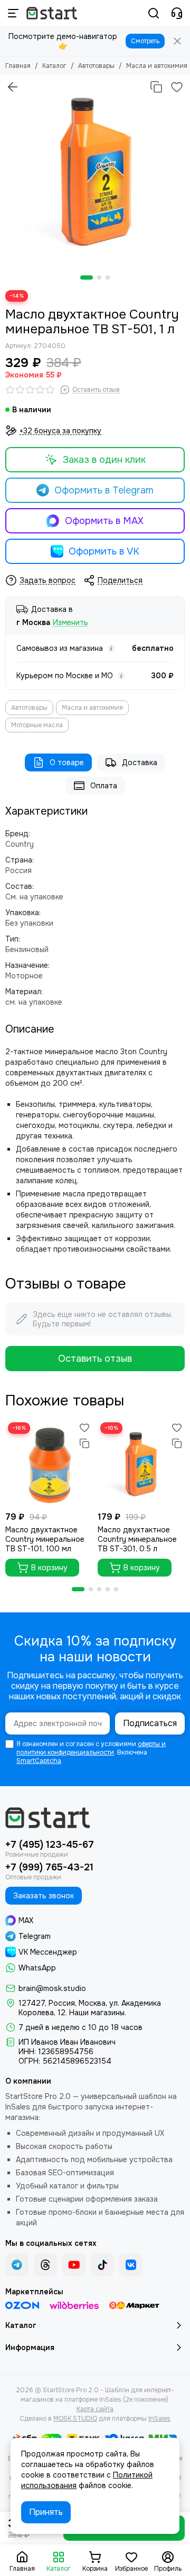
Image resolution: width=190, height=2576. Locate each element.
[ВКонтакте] (131, 2265)
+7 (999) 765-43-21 (49, 1867)
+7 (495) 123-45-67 (50, 1845)
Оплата (104, 786)
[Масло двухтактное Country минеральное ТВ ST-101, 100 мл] (49, 1463)
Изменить (70, 623)
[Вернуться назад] (13, 87)
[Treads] (45, 2265)
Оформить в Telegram (104, 490)
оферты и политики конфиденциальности (91, 1748)
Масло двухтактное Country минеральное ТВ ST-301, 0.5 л (137, 1539)
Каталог (54, 66)
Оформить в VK (104, 551)
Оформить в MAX (104, 521)
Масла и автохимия (157, 66)
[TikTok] (102, 2265)
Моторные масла (37, 725)
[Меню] (13, 13)
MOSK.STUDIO (75, 2419)
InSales (159, 2419)
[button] (87, 278)
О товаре (67, 762)
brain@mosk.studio (52, 1988)
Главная (18, 66)
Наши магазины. (98, 2013)
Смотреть (145, 41)
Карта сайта (95, 2409)
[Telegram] (17, 2265)
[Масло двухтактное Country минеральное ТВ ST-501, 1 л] (95, 170)
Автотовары (96, 66)
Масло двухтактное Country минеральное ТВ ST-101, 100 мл (45, 1539)
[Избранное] (177, 87)
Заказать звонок (44, 1896)
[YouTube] (74, 2265)
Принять (46, 2512)
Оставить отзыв (95, 1359)
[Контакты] (177, 13)
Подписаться (150, 1723)
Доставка (140, 762)
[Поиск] (154, 13)
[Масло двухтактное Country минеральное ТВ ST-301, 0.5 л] (141, 1463)
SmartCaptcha (39, 1761)
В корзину (49, 1568)
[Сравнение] (156, 87)
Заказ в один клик (104, 460)
